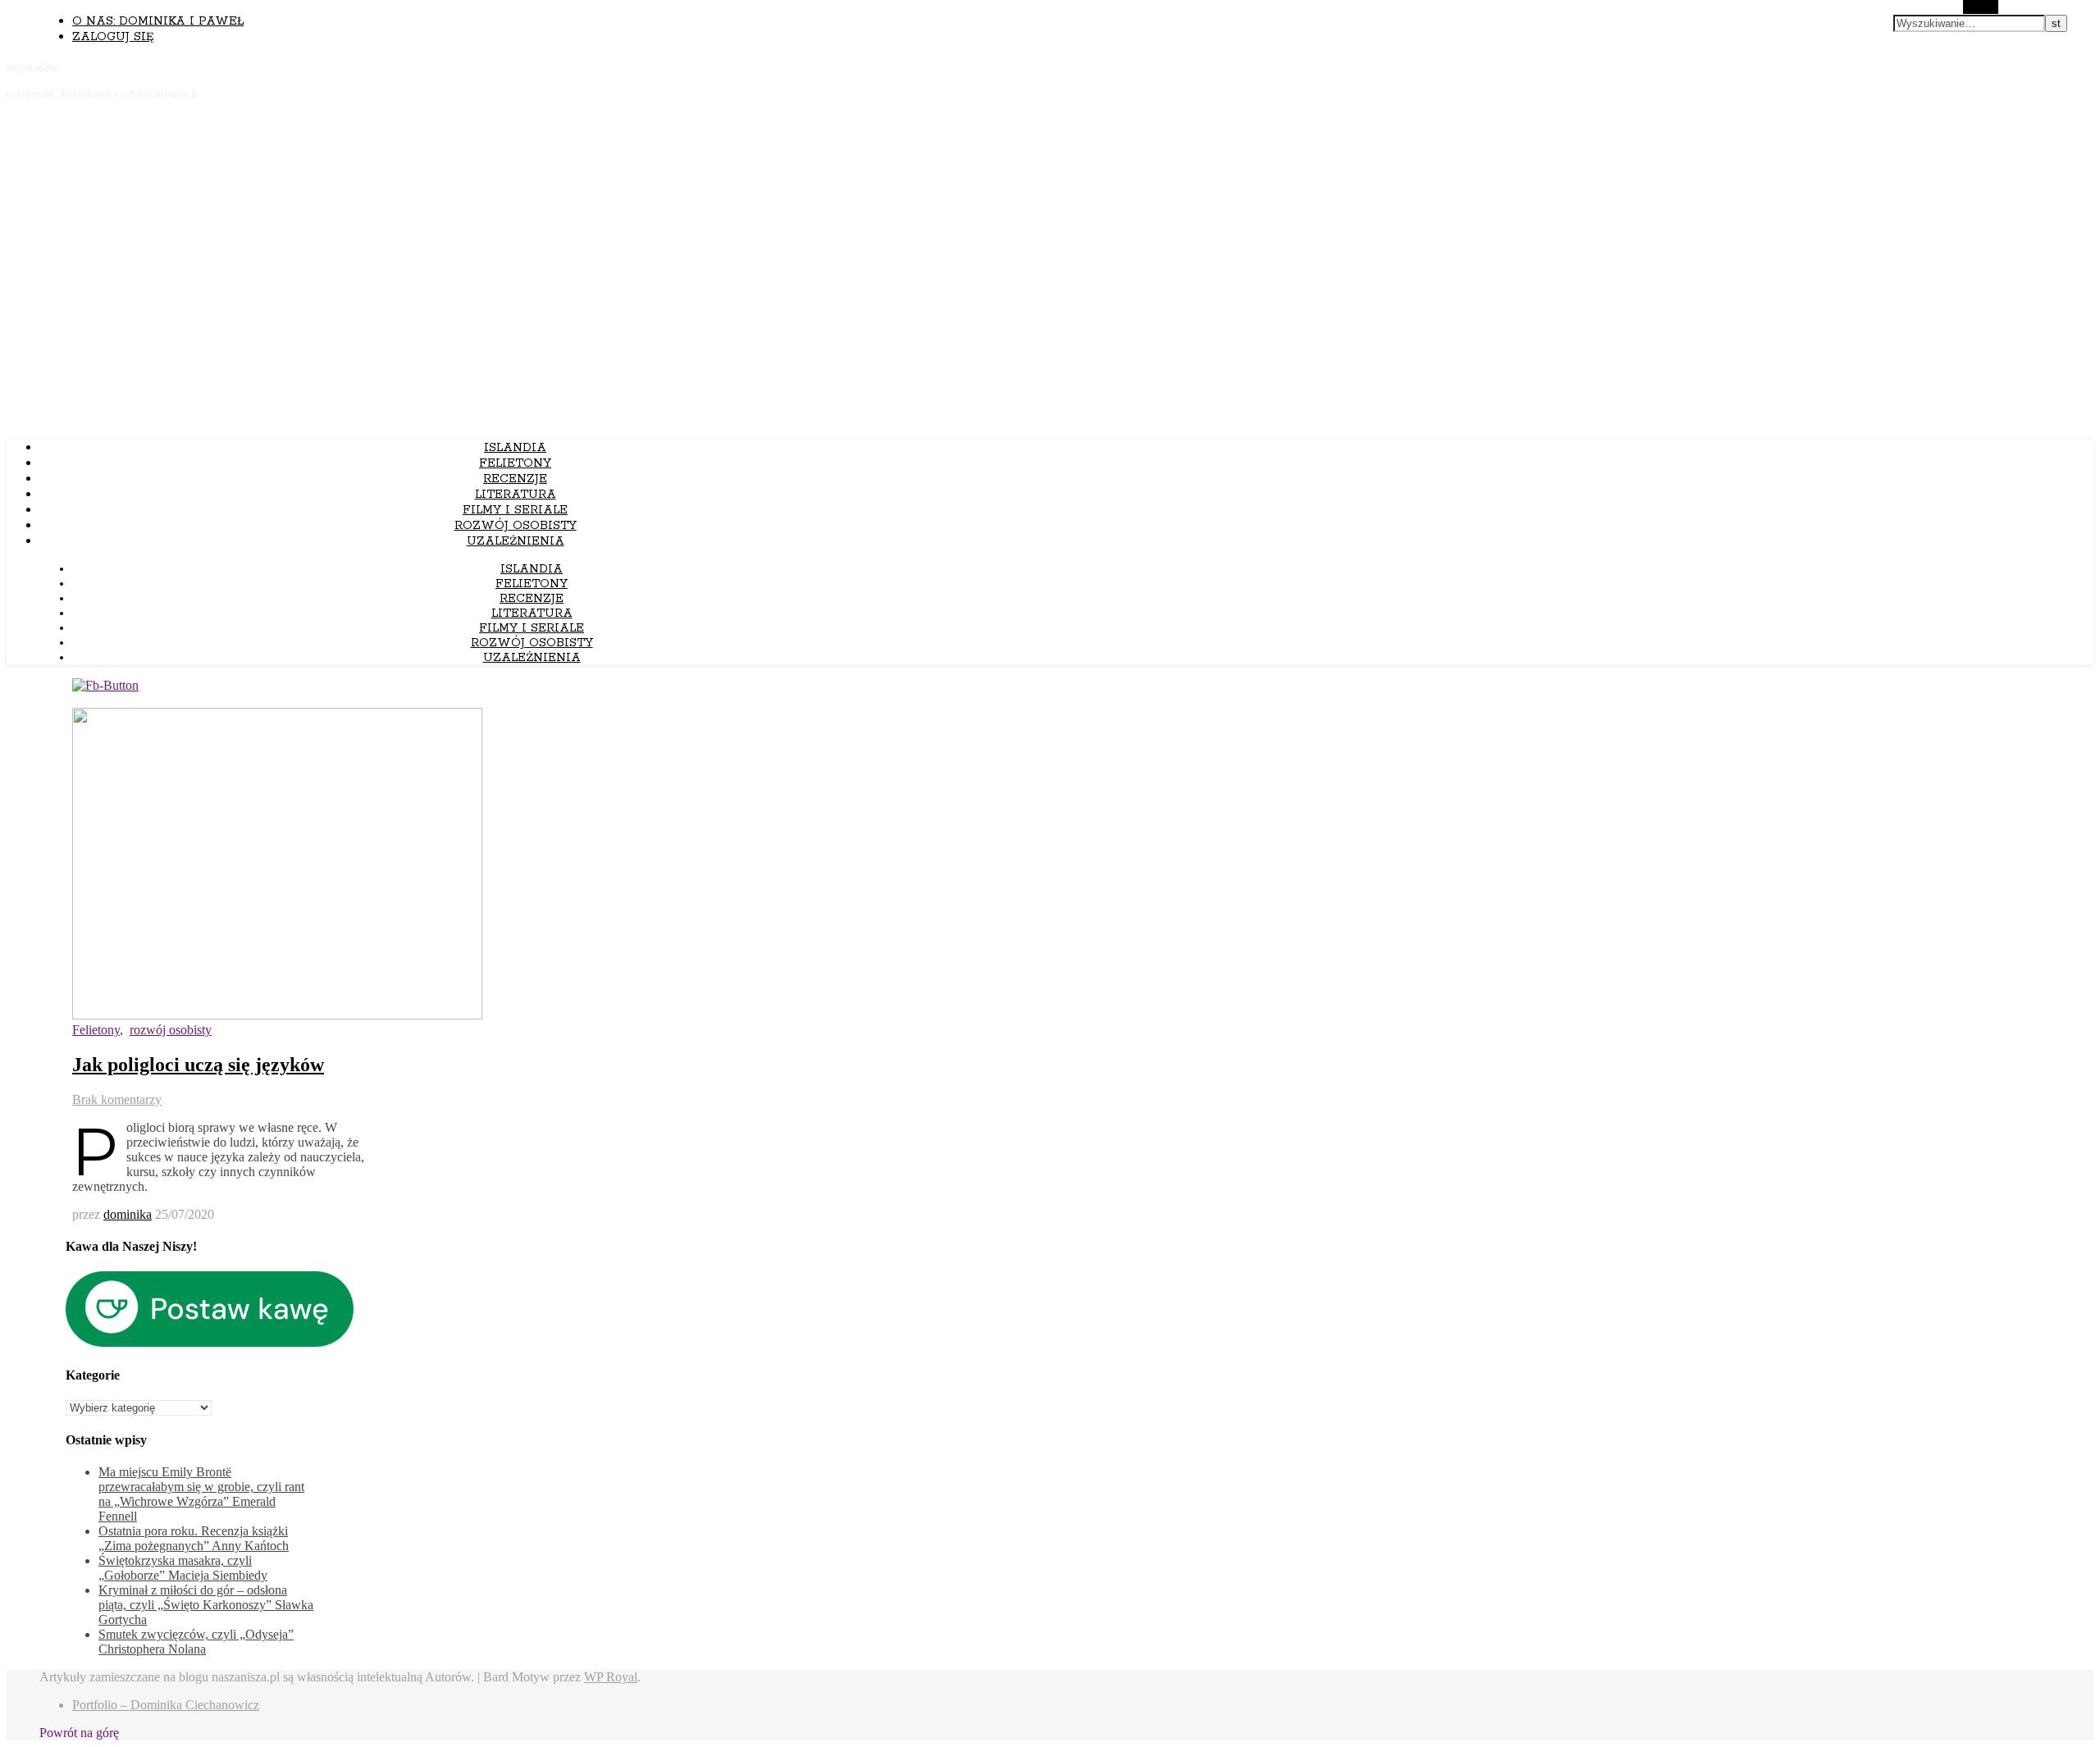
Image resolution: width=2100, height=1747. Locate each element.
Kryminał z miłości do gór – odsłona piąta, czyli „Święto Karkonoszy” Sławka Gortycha (206, 1605)
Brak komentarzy (117, 1099)
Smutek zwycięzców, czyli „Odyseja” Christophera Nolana (196, 1642)
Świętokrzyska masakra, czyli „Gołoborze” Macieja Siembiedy (183, 1568)
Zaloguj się (113, 37)
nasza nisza (33, 66)
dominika (128, 1214)
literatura (516, 495)
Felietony (515, 463)
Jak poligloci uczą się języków (198, 1065)
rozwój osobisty (516, 526)
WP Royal (611, 1677)
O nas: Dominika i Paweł (158, 21)
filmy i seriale (515, 510)
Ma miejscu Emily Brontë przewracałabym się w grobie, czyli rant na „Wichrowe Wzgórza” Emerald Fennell (201, 1494)
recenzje (515, 479)
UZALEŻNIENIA (516, 541)
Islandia (515, 448)
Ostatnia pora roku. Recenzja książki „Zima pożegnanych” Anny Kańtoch (194, 1538)
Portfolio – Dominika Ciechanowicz (166, 1705)
